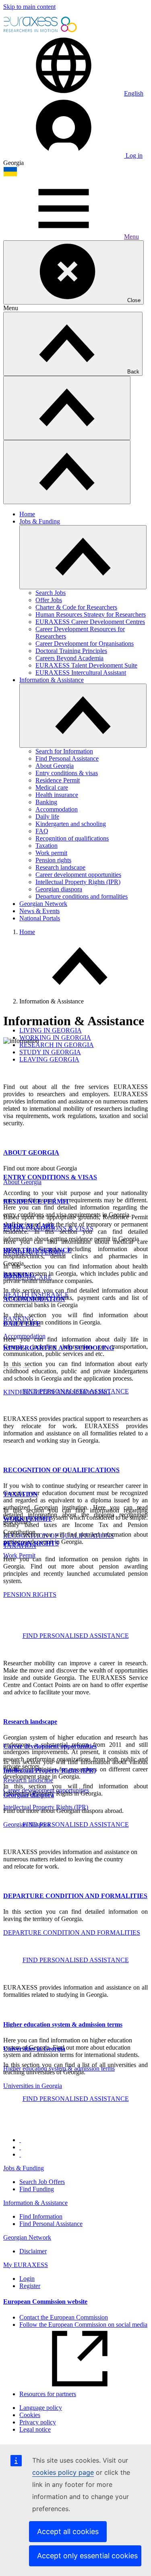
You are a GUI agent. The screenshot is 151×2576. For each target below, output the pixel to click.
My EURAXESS (26, 2265)
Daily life (47, 817)
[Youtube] (20, 2154)
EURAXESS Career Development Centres (90, 622)
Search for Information (64, 751)
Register (30, 2286)
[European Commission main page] (41, 31)
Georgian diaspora (59, 889)
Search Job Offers (42, 2182)
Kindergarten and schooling (71, 824)
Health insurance (57, 795)
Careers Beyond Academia (69, 658)
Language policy (41, 2408)
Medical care (52, 787)
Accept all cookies (68, 2531)
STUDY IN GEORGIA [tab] (50, 1052)
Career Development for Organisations (85, 643)
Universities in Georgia (33, 2086)
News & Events (39, 911)
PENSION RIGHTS (31, 1543)
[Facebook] (20, 2140)
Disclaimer (33, 2251)
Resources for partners (48, 2394)
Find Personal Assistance (67, 758)
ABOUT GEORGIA (31, 1152)
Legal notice (35, 2429)
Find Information (41, 2216)
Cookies (30, 2415)
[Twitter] (20, 2147)
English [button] (134, 93)
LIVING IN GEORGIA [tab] (51, 1030)
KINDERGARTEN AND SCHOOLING (59, 1348)
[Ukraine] (10, 174)
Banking (46, 802)
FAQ (42, 831)
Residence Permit (58, 780)
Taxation (47, 846)
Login (27, 2279)
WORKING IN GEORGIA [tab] (55, 1038)
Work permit (51, 853)
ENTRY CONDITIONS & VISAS (50, 1177)
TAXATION (21, 1494)
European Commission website (45, 2302)
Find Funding (37, 2189)
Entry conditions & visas (67, 773)
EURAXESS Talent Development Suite (86, 665)
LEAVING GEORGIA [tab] (49, 1059)
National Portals (40, 918)
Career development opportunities (78, 875)
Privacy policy (38, 2422)
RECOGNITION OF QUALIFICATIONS (61, 1470)
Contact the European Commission (64, 2317)
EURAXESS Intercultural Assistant (81, 673)
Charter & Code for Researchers (76, 607)
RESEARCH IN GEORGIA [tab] (57, 1045)
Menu (131, 237)
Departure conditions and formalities (82, 896)
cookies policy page (63, 2472)
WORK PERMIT (28, 1519)
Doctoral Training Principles (71, 651)
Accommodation (57, 809)
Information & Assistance (52, 680)
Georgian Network (43, 904)
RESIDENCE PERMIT (36, 1201)
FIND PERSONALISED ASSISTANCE (76, 1391)
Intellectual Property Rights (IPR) (78, 882)
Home (27, 514)
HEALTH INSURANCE (37, 1250)
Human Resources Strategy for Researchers (91, 614)
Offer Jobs (49, 600)
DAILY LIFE (22, 1323)
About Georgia (55, 766)
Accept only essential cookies (87, 2556)
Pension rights (53, 860)
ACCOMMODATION (34, 1299)
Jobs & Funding (40, 521)
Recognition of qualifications (72, 838)
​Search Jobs (51, 593)
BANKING (19, 1275)
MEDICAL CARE (29, 1226)
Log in (133, 155)
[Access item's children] (83, 557)
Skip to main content (29, 7)
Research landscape (60, 867)
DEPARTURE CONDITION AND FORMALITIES (75, 1896)
